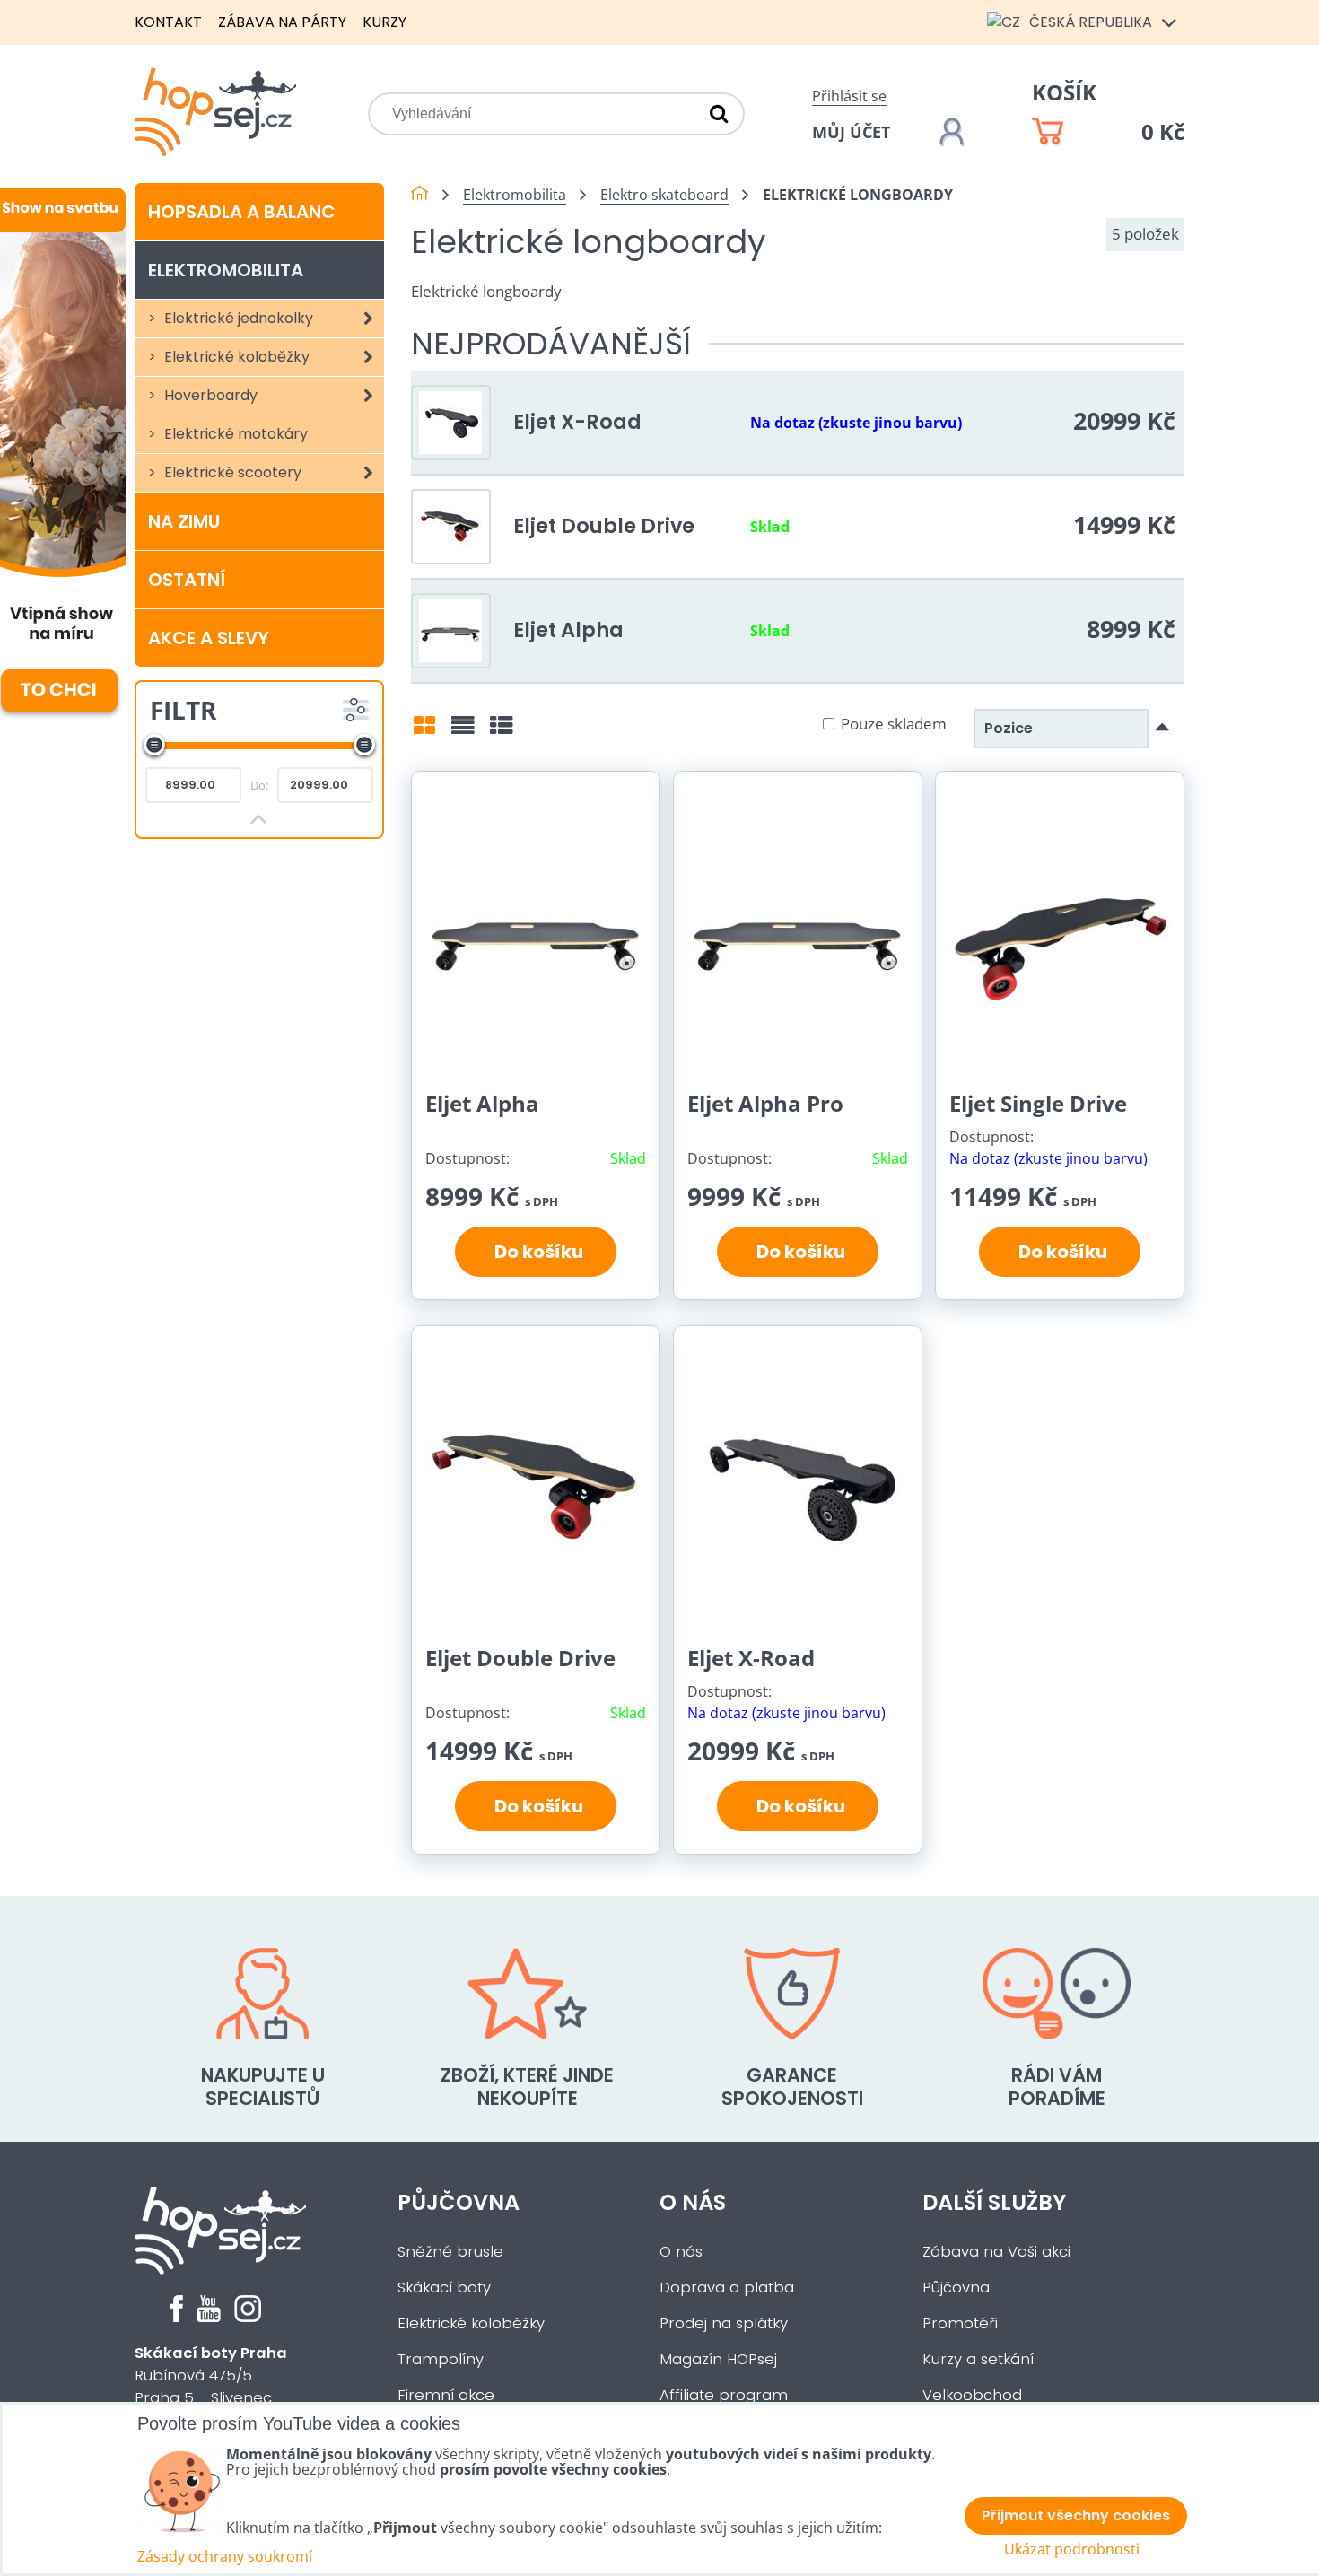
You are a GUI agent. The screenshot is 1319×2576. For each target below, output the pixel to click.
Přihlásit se (849, 96)
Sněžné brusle (450, 2252)
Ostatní (187, 580)
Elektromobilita (226, 270)
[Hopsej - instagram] (248, 2317)
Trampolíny (441, 2359)
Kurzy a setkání (978, 2359)
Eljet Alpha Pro (765, 1103)
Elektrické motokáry (234, 434)
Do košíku (535, 1252)
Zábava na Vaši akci (996, 2252)
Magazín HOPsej (718, 2359)
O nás (693, 2202)
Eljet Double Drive (604, 526)
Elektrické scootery (231, 472)
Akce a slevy (209, 638)
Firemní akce (446, 2395)
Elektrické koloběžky (235, 357)
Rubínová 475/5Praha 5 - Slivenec (211, 2375)
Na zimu (184, 521)
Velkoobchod (972, 2395)
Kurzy (384, 22)
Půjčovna (459, 2202)
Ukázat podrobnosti (1072, 2550)
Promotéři (960, 2323)
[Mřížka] (424, 731)
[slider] (154, 745)
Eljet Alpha (568, 630)
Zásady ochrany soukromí (225, 2556)
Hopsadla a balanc (242, 212)
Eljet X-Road (577, 422)
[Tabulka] (502, 731)
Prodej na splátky (724, 2323)
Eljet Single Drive (1038, 1103)
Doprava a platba (727, 2288)
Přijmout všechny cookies (1076, 2515)
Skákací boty (444, 2288)
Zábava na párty (282, 22)
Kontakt (168, 22)
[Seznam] (463, 731)
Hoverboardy (209, 395)
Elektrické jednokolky (237, 318)
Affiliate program (724, 2395)
